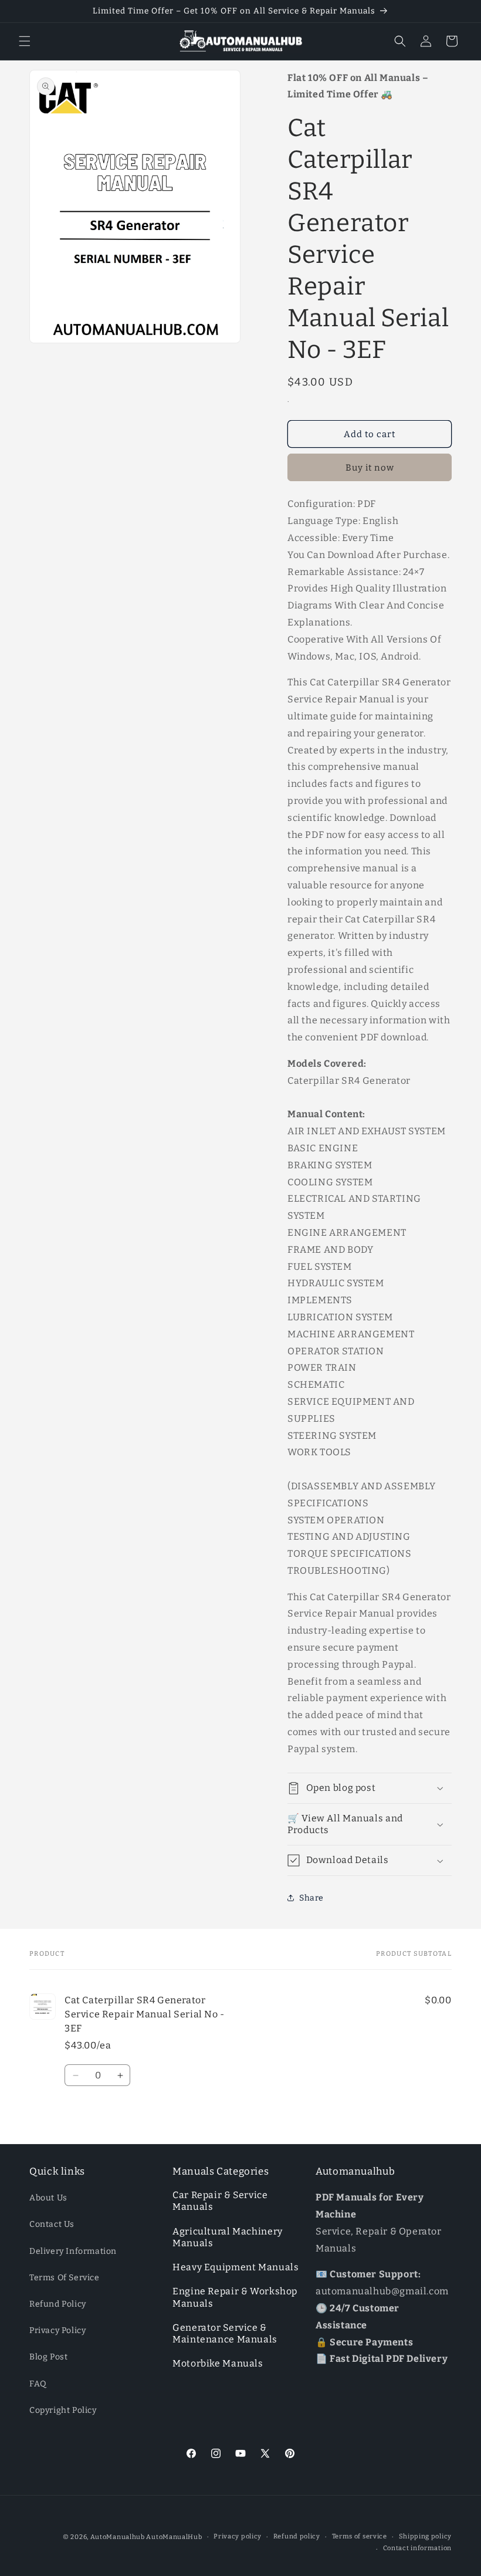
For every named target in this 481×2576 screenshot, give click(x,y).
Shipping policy (426, 2536)
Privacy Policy (57, 2330)
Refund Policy (58, 2304)
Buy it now (370, 468)
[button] (25, 41)
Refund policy (297, 2536)
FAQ (38, 2384)
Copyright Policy (63, 2410)
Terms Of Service (65, 2278)
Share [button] (311, 1898)
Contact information (417, 2548)
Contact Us (52, 2224)
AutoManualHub (174, 2537)
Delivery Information (73, 2251)
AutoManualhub (118, 2537)
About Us (48, 2198)
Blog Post (48, 2357)
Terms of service (360, 2536)
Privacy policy (238, 2536)
